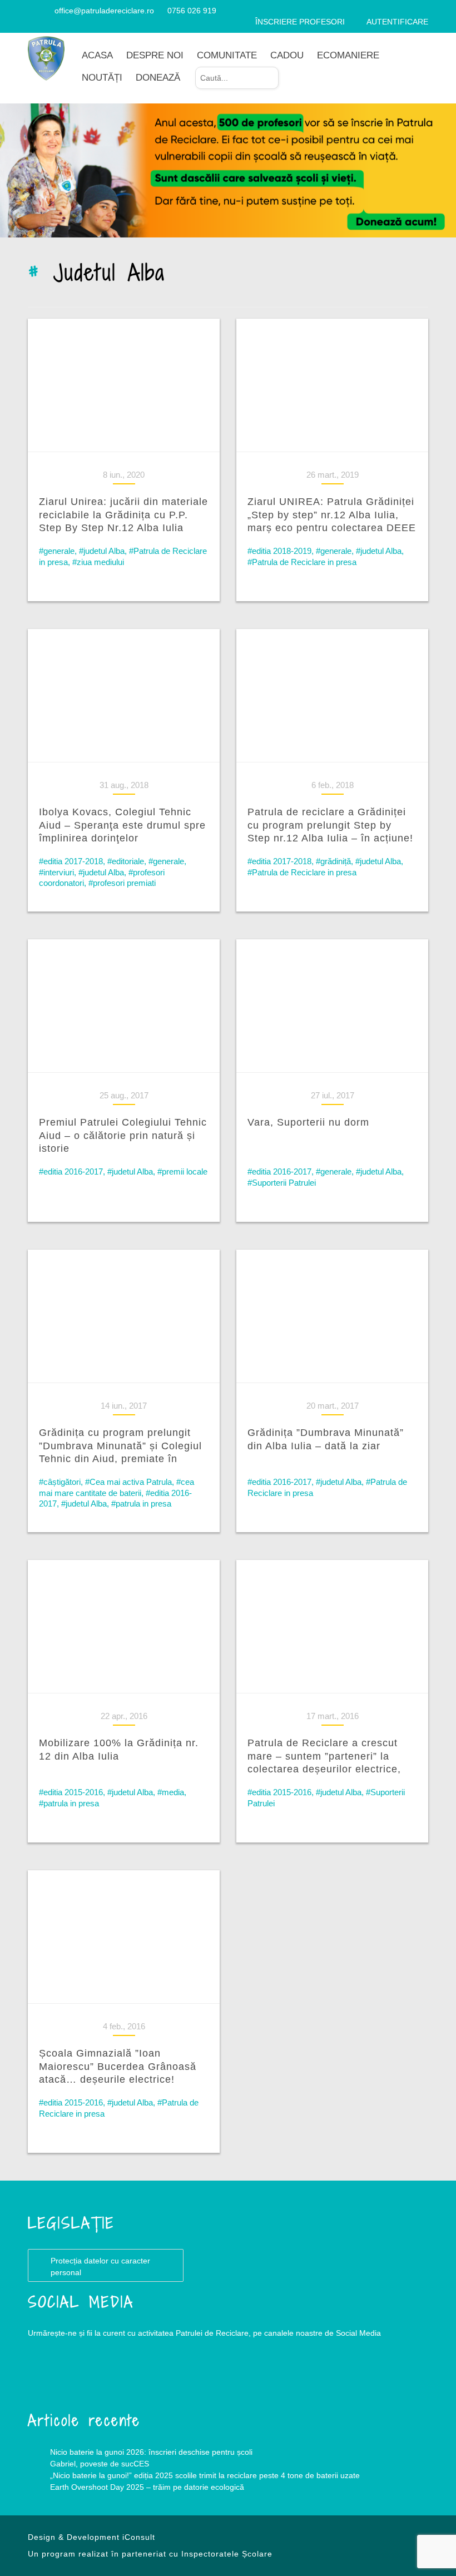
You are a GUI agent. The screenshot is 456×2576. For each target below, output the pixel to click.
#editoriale (126, 861)
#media (171, 1792)
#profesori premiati (122, 883)
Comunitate (227, 55)
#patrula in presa (141, 1504)
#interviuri (56, 872)
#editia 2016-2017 (71, 1171)
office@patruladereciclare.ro (104, 11)
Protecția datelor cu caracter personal (100, 2267)
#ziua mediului (98, 562)
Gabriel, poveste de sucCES (100, 2464)
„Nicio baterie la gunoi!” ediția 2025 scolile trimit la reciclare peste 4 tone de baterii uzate (205, 2475)
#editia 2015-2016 (71, 1792)
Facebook (50, 2378)
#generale (57, 551)
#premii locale (182, 1171)
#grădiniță (333, 861)
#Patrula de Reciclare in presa (302, 562)
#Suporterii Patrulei (282, 1183)
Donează (158, 78)
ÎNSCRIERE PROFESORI (300, 22)
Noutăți (102, 78)
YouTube (95, 2378)
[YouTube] (45, 11)
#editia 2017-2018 (71, 861)
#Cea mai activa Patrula (128, 1482)
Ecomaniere (348, 55)
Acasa (97, 55)
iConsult (139, 2537)
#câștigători (60, 1482)
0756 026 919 (192, 11)
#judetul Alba (102, 551)
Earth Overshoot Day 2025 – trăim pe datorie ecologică (147, 2487)
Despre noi (155, 55)
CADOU (287, 55)
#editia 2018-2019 (279, 551)
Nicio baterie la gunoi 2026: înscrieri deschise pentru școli (151, 2452)
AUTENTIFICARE (397, 22)
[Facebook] (32, 11)
